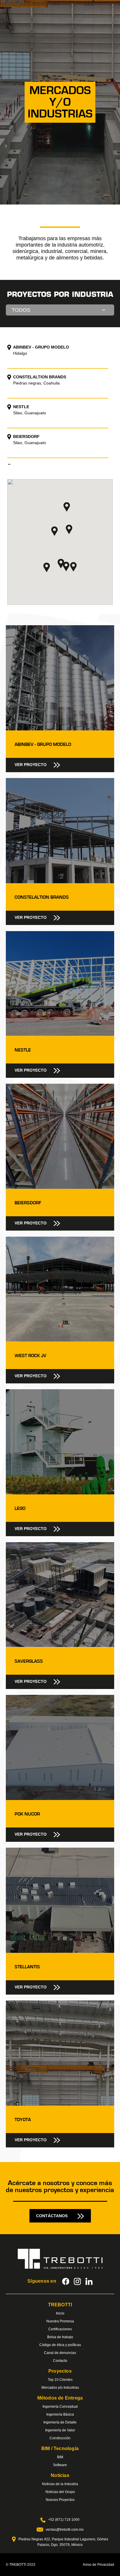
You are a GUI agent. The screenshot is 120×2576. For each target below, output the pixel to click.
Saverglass (29, 1661)
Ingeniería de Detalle (60, 2422)
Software (60, 2465)
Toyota (23, 2120)
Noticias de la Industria (60, 2484)
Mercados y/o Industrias (60, 2388)
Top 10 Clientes (60, 2380)
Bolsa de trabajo (60, 2337)
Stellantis (27, 1967)
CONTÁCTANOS (52, 2216)
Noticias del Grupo (60, 2492)
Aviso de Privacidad (98, 2565)
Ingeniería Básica (60, 2414)
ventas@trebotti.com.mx (65, 2530)
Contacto (60, 2361)
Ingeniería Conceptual (60, 2407)
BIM (60, 2457)
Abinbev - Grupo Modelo (43, 744)
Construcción (60, 2438)
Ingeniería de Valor (60, 2430)
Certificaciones (60, 2329)
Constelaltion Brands (42, 897)
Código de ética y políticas (60, 2345)
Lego (20, 1508)
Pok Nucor (27, 1814)
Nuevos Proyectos (60, 2500)
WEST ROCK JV (30, 1356)
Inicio (60, 2313)
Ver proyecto (31, 765)
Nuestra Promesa (60, 2321)
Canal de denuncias (60, 2353)
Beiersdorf (28, 1203)
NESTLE (23, 1050)
